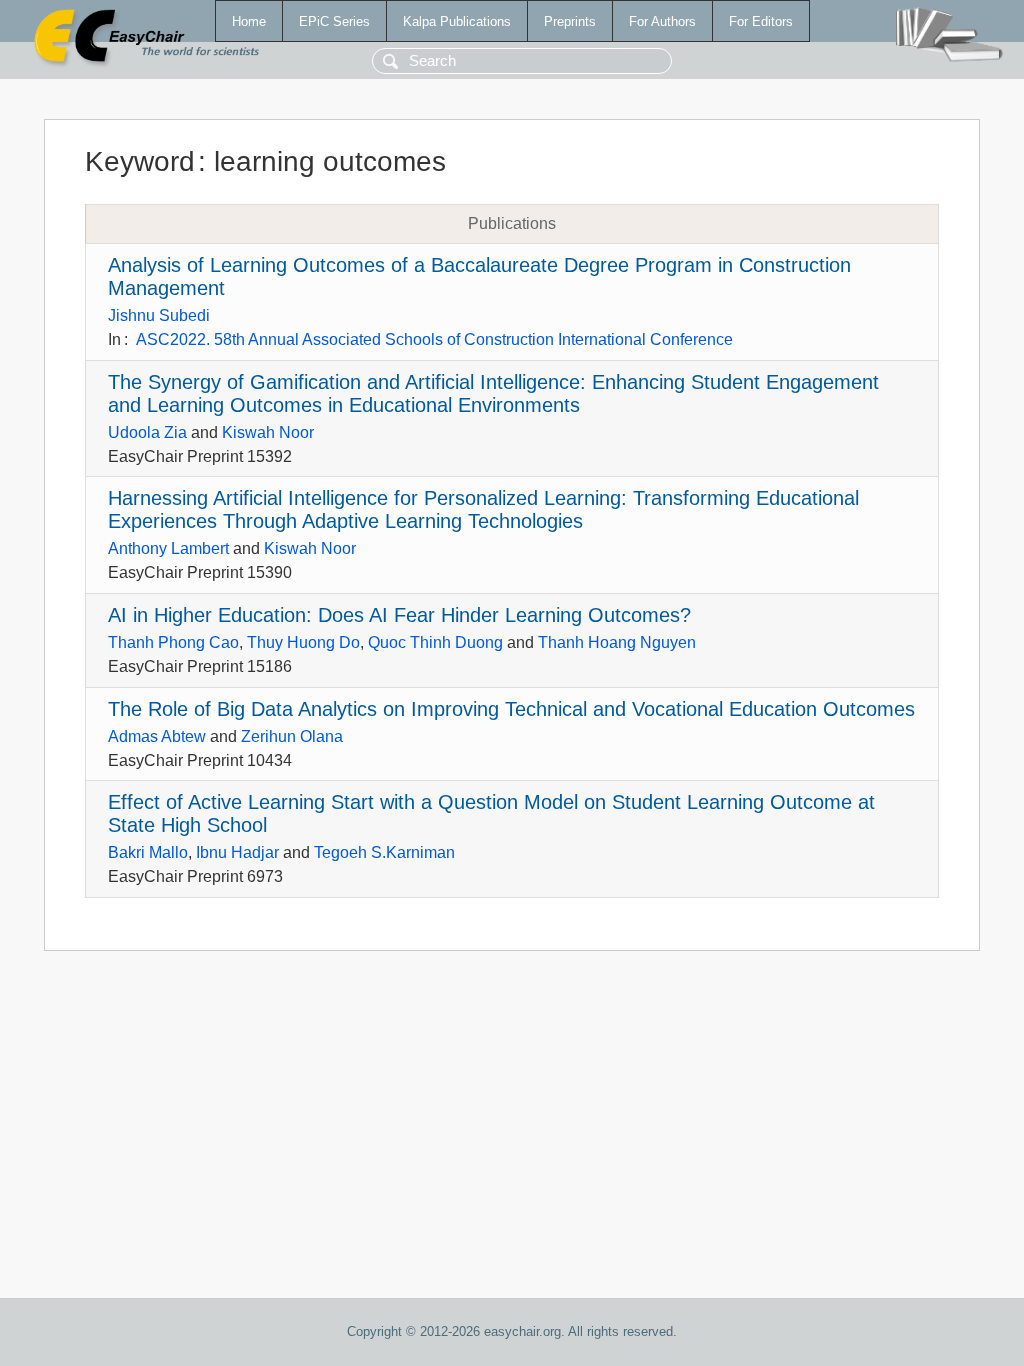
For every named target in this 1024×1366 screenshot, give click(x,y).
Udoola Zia (147, 432)
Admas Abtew (157, 736)
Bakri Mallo (148, 852)
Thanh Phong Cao (173, 642)
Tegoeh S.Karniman (384, 852)
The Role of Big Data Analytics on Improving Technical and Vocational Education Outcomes (511, 709)
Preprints (570, 21)
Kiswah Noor (268, 432)
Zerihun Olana (292, 736)
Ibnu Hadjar (237, 852)
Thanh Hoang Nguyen (617, 642)
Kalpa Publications (457, 21)
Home (249, 21)
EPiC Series (334, 21)
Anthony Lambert (168, 548)
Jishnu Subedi (159, 315)
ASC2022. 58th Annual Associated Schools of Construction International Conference (434, 339)
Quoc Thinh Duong (435, 642)
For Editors (761, 21)
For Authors (662, 21)
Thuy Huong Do (303, 642)
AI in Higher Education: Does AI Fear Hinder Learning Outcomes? (399, 615)
